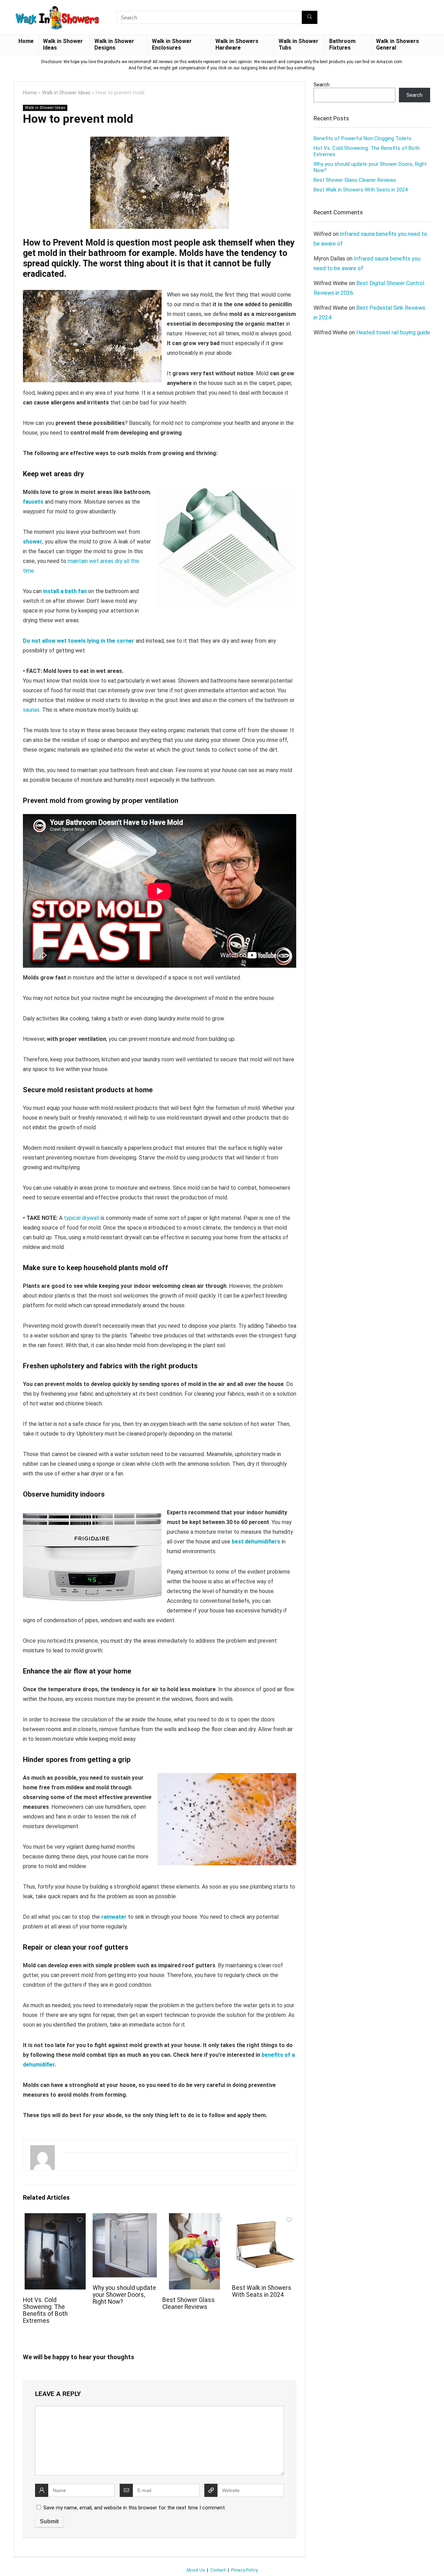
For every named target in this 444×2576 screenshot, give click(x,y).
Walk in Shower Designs (114, 44)
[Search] (310, 17)
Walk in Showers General (398, 44)
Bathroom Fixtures (342, 44)
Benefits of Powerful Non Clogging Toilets (362, 138)
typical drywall (82, 1218)
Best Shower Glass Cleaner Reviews (189, 2303)
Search (322, 85)
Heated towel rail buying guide (393, 332)
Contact (218, 2570)
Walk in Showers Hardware (237, 44)
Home (26, 41)
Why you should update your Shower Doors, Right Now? (124, 2295)
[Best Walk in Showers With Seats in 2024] (264, 2218)
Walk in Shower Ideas (63, 44)
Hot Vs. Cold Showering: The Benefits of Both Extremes (45, 2310)
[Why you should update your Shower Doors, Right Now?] (125, 2218)
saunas (31, 710)
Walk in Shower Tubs (298, 44)
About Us (196, 2570)
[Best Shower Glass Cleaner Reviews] (194, 2218)
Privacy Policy (244, 2570)
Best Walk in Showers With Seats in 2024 (262, 2291)
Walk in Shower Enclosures (172, 44)
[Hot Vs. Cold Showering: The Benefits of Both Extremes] (55, 2218)
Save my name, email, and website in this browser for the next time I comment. (135, 2508)
